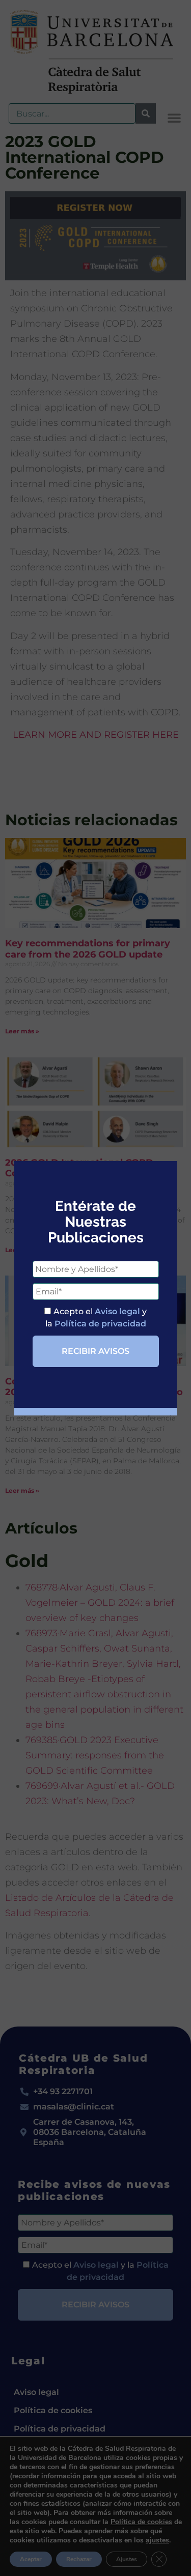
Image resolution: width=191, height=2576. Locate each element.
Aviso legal (117, 1311)
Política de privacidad (100, 1324)
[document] (95, 1288)
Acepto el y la (96, 1318)
